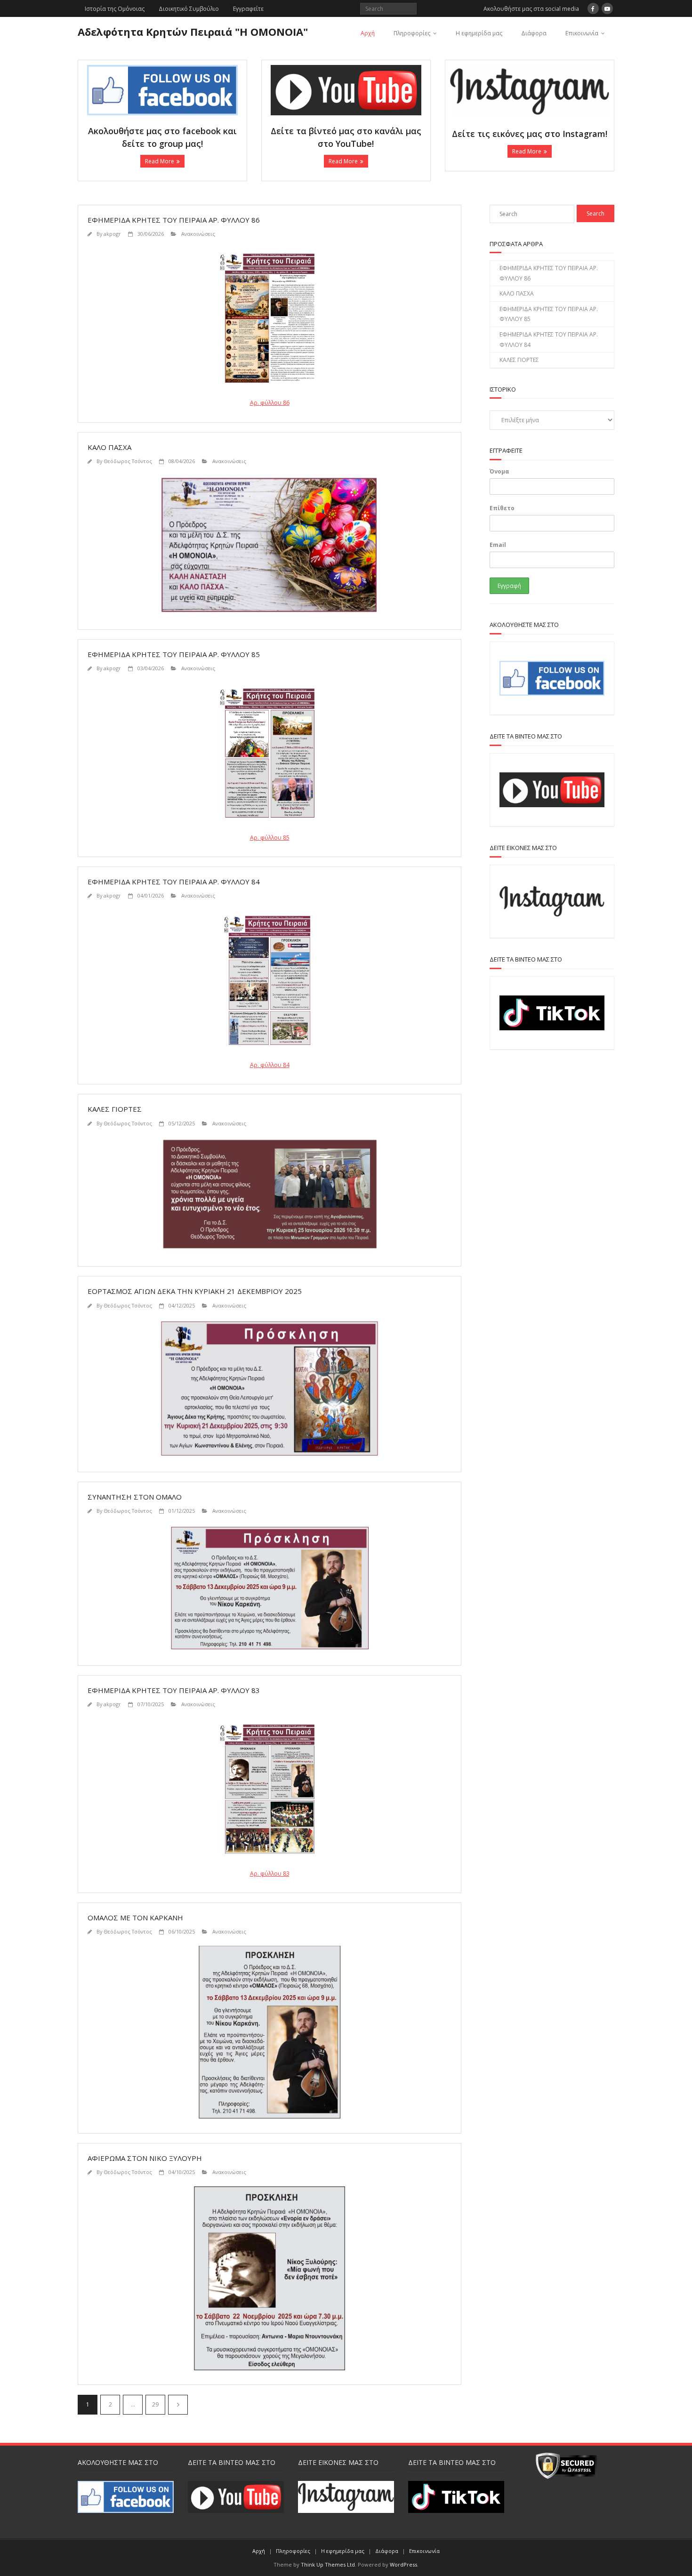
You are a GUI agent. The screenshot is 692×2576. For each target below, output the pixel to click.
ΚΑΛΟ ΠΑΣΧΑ (109, 447)
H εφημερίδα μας (479, 33)
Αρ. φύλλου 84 (270, 1065)
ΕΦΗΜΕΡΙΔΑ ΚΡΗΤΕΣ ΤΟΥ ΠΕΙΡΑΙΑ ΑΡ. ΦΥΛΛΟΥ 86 (174, 220)
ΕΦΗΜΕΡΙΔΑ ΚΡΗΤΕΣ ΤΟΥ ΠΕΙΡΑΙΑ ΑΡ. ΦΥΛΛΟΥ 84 (174, 882)
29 (155, 2404)
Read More (160, 161)
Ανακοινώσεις (198, 234)
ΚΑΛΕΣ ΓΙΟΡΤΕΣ (115, 1109)
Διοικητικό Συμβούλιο (189, 9)
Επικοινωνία (582, 33)
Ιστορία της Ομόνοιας (115, 9)
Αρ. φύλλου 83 (270, 1874)
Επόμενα (178, 2405)
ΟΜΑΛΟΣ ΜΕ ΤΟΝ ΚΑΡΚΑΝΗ (135, 1918)
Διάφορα (534, 33)
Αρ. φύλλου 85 (270, 838)
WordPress (403, 2564)
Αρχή (368, 33)
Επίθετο (502, 508)
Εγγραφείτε (248, 9)
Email (498, 545)
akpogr (112, 234)
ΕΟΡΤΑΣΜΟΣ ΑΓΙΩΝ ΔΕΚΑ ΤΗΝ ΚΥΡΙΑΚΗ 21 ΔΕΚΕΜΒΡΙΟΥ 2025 (195, 1291)
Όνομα (499, 471)
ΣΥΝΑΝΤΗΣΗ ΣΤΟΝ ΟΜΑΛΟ (135, 1497)
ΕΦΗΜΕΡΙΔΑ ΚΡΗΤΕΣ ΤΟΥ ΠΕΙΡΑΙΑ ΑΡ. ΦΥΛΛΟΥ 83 (174, 1690)
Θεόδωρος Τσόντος (128, 461)
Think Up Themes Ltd (328, 2564)
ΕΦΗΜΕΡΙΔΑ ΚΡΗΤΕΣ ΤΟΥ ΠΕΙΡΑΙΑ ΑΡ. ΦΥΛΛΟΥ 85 (174, 654)
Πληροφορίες (412, 33)
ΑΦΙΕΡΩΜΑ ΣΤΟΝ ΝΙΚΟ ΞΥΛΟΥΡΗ (145, 2158)
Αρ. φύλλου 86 (270, 403)
